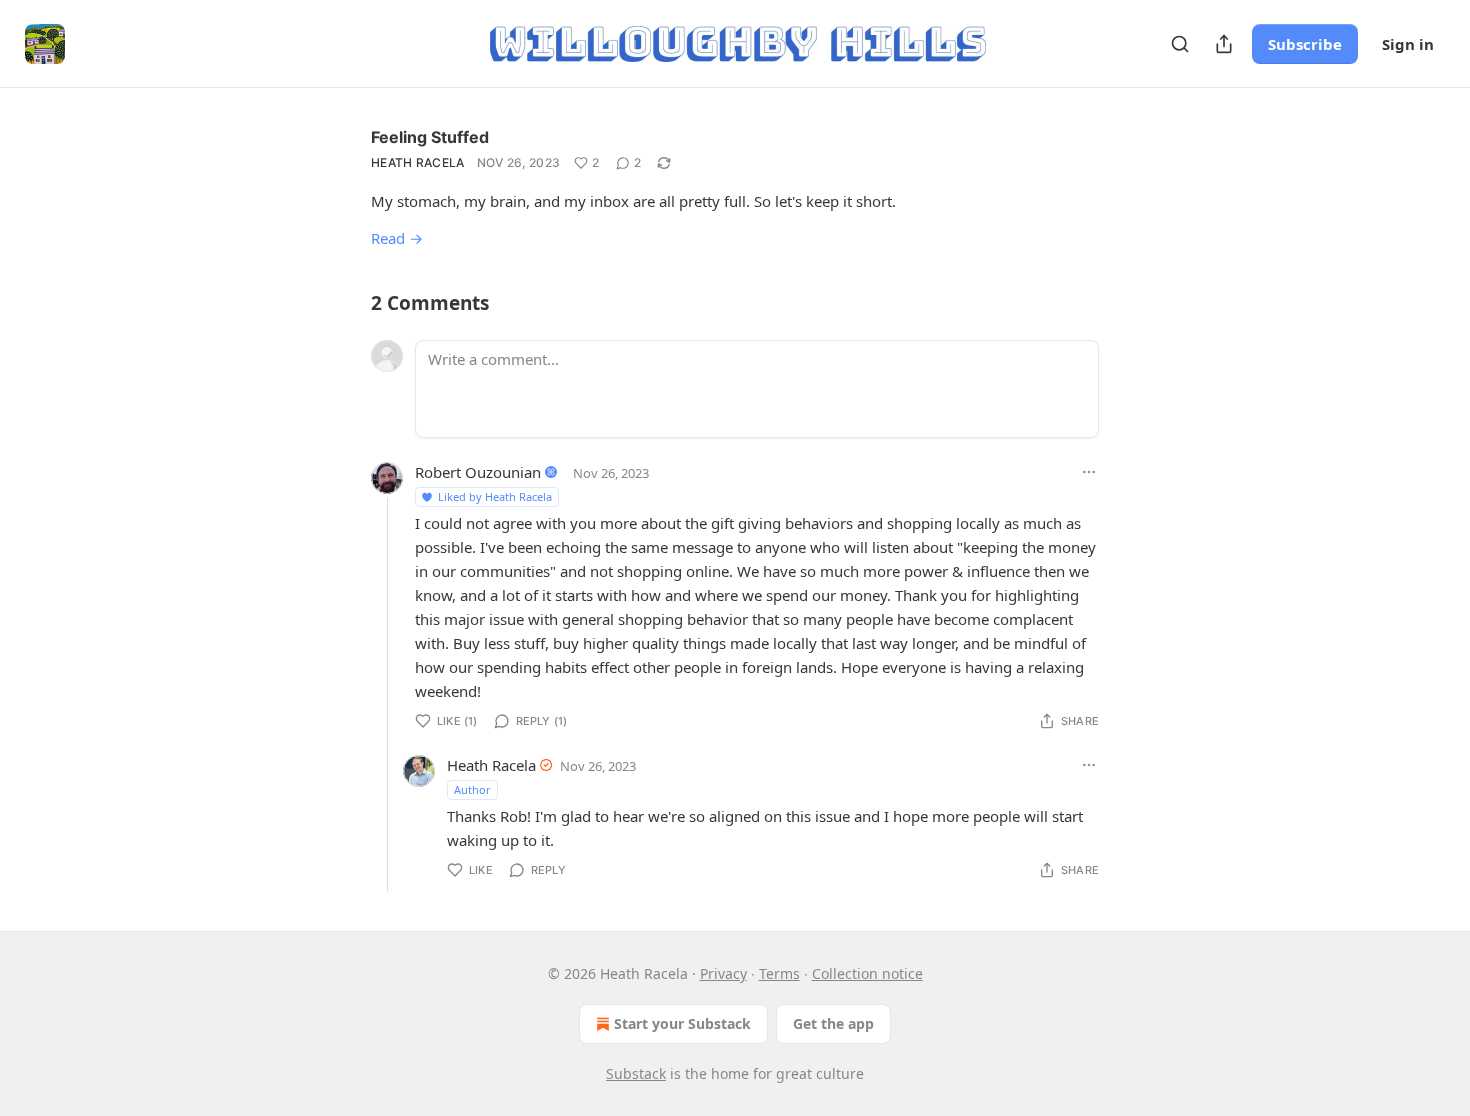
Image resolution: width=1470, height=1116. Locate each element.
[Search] (1180, 44)
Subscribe (1305, 44)
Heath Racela (418, 162)
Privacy (723, 973)
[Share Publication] (1224, 44)
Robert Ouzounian (478, 472)
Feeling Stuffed (430, 137)
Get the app (833, 1023)
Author (472, 789)
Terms (779, 973)
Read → (397, 238)
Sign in (1408, 44)
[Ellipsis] (1089, 472)
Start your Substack (682, 1023)
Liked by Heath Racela (495, 496)
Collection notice (867, 973)
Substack (636, 1073)
